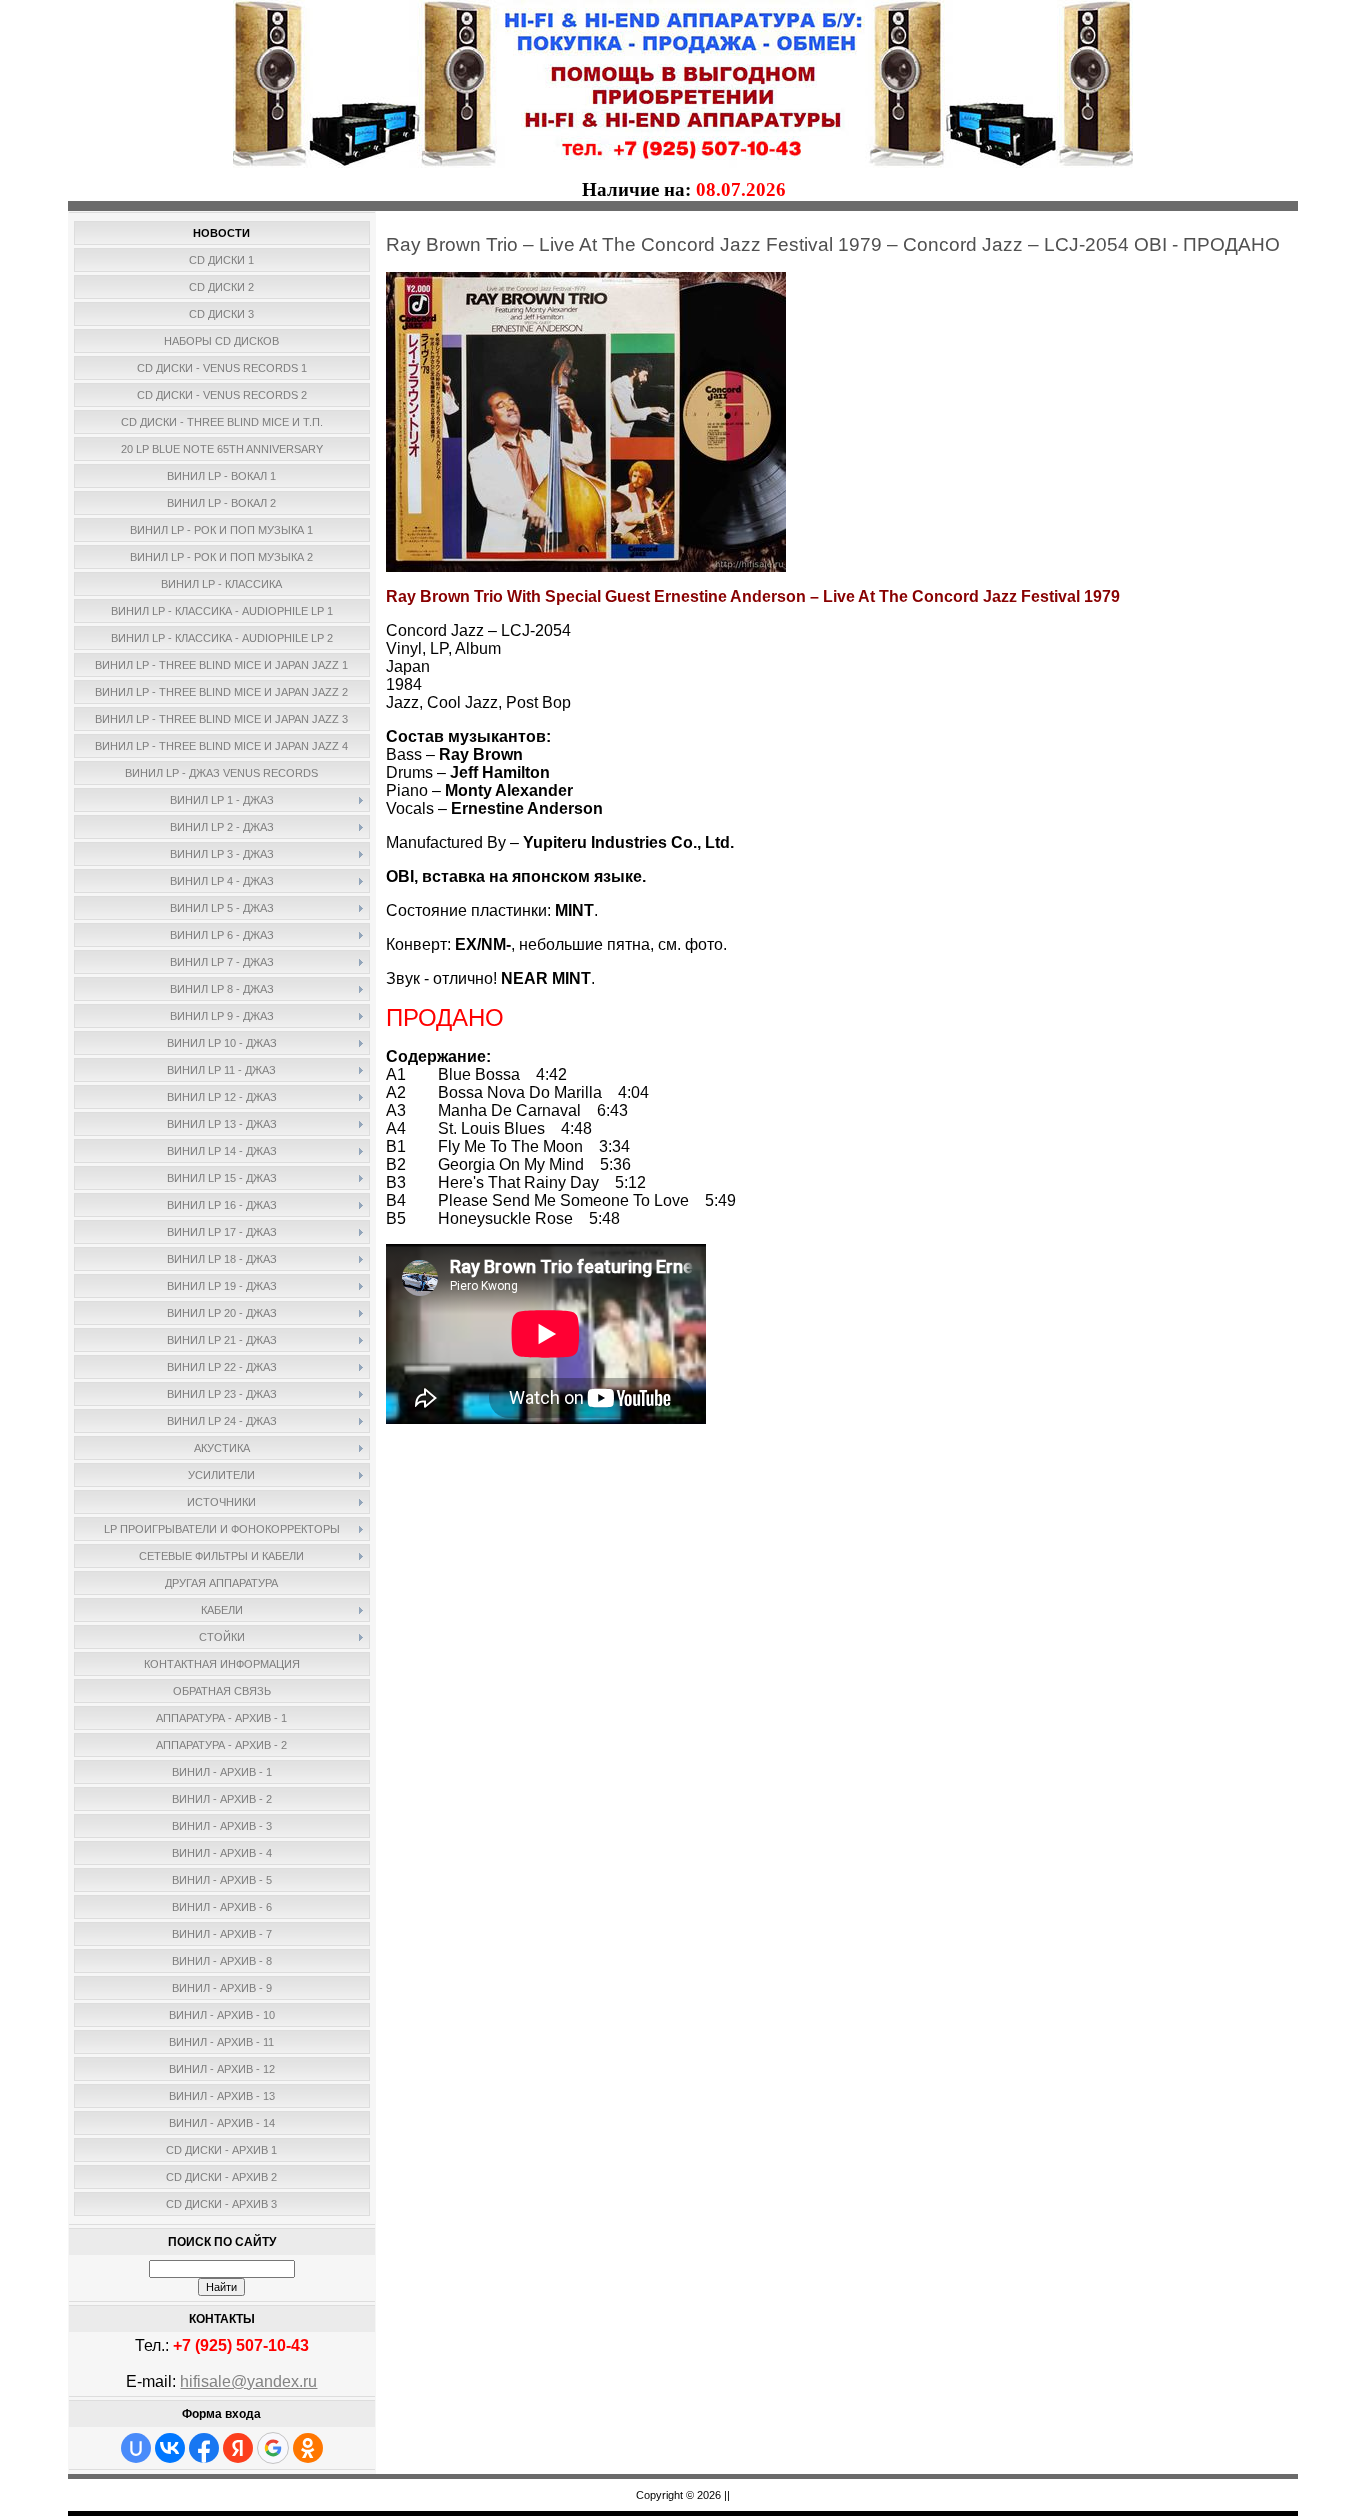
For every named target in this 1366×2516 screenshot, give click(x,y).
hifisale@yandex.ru (248, 2381)
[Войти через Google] (273, 2448)
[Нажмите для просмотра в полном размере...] (586, 566)
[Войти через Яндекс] (238, 2448)
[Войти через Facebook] (204, 2448)
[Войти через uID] (136, 2448)
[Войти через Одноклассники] (308, 2448)
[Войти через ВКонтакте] (170, 2448)
